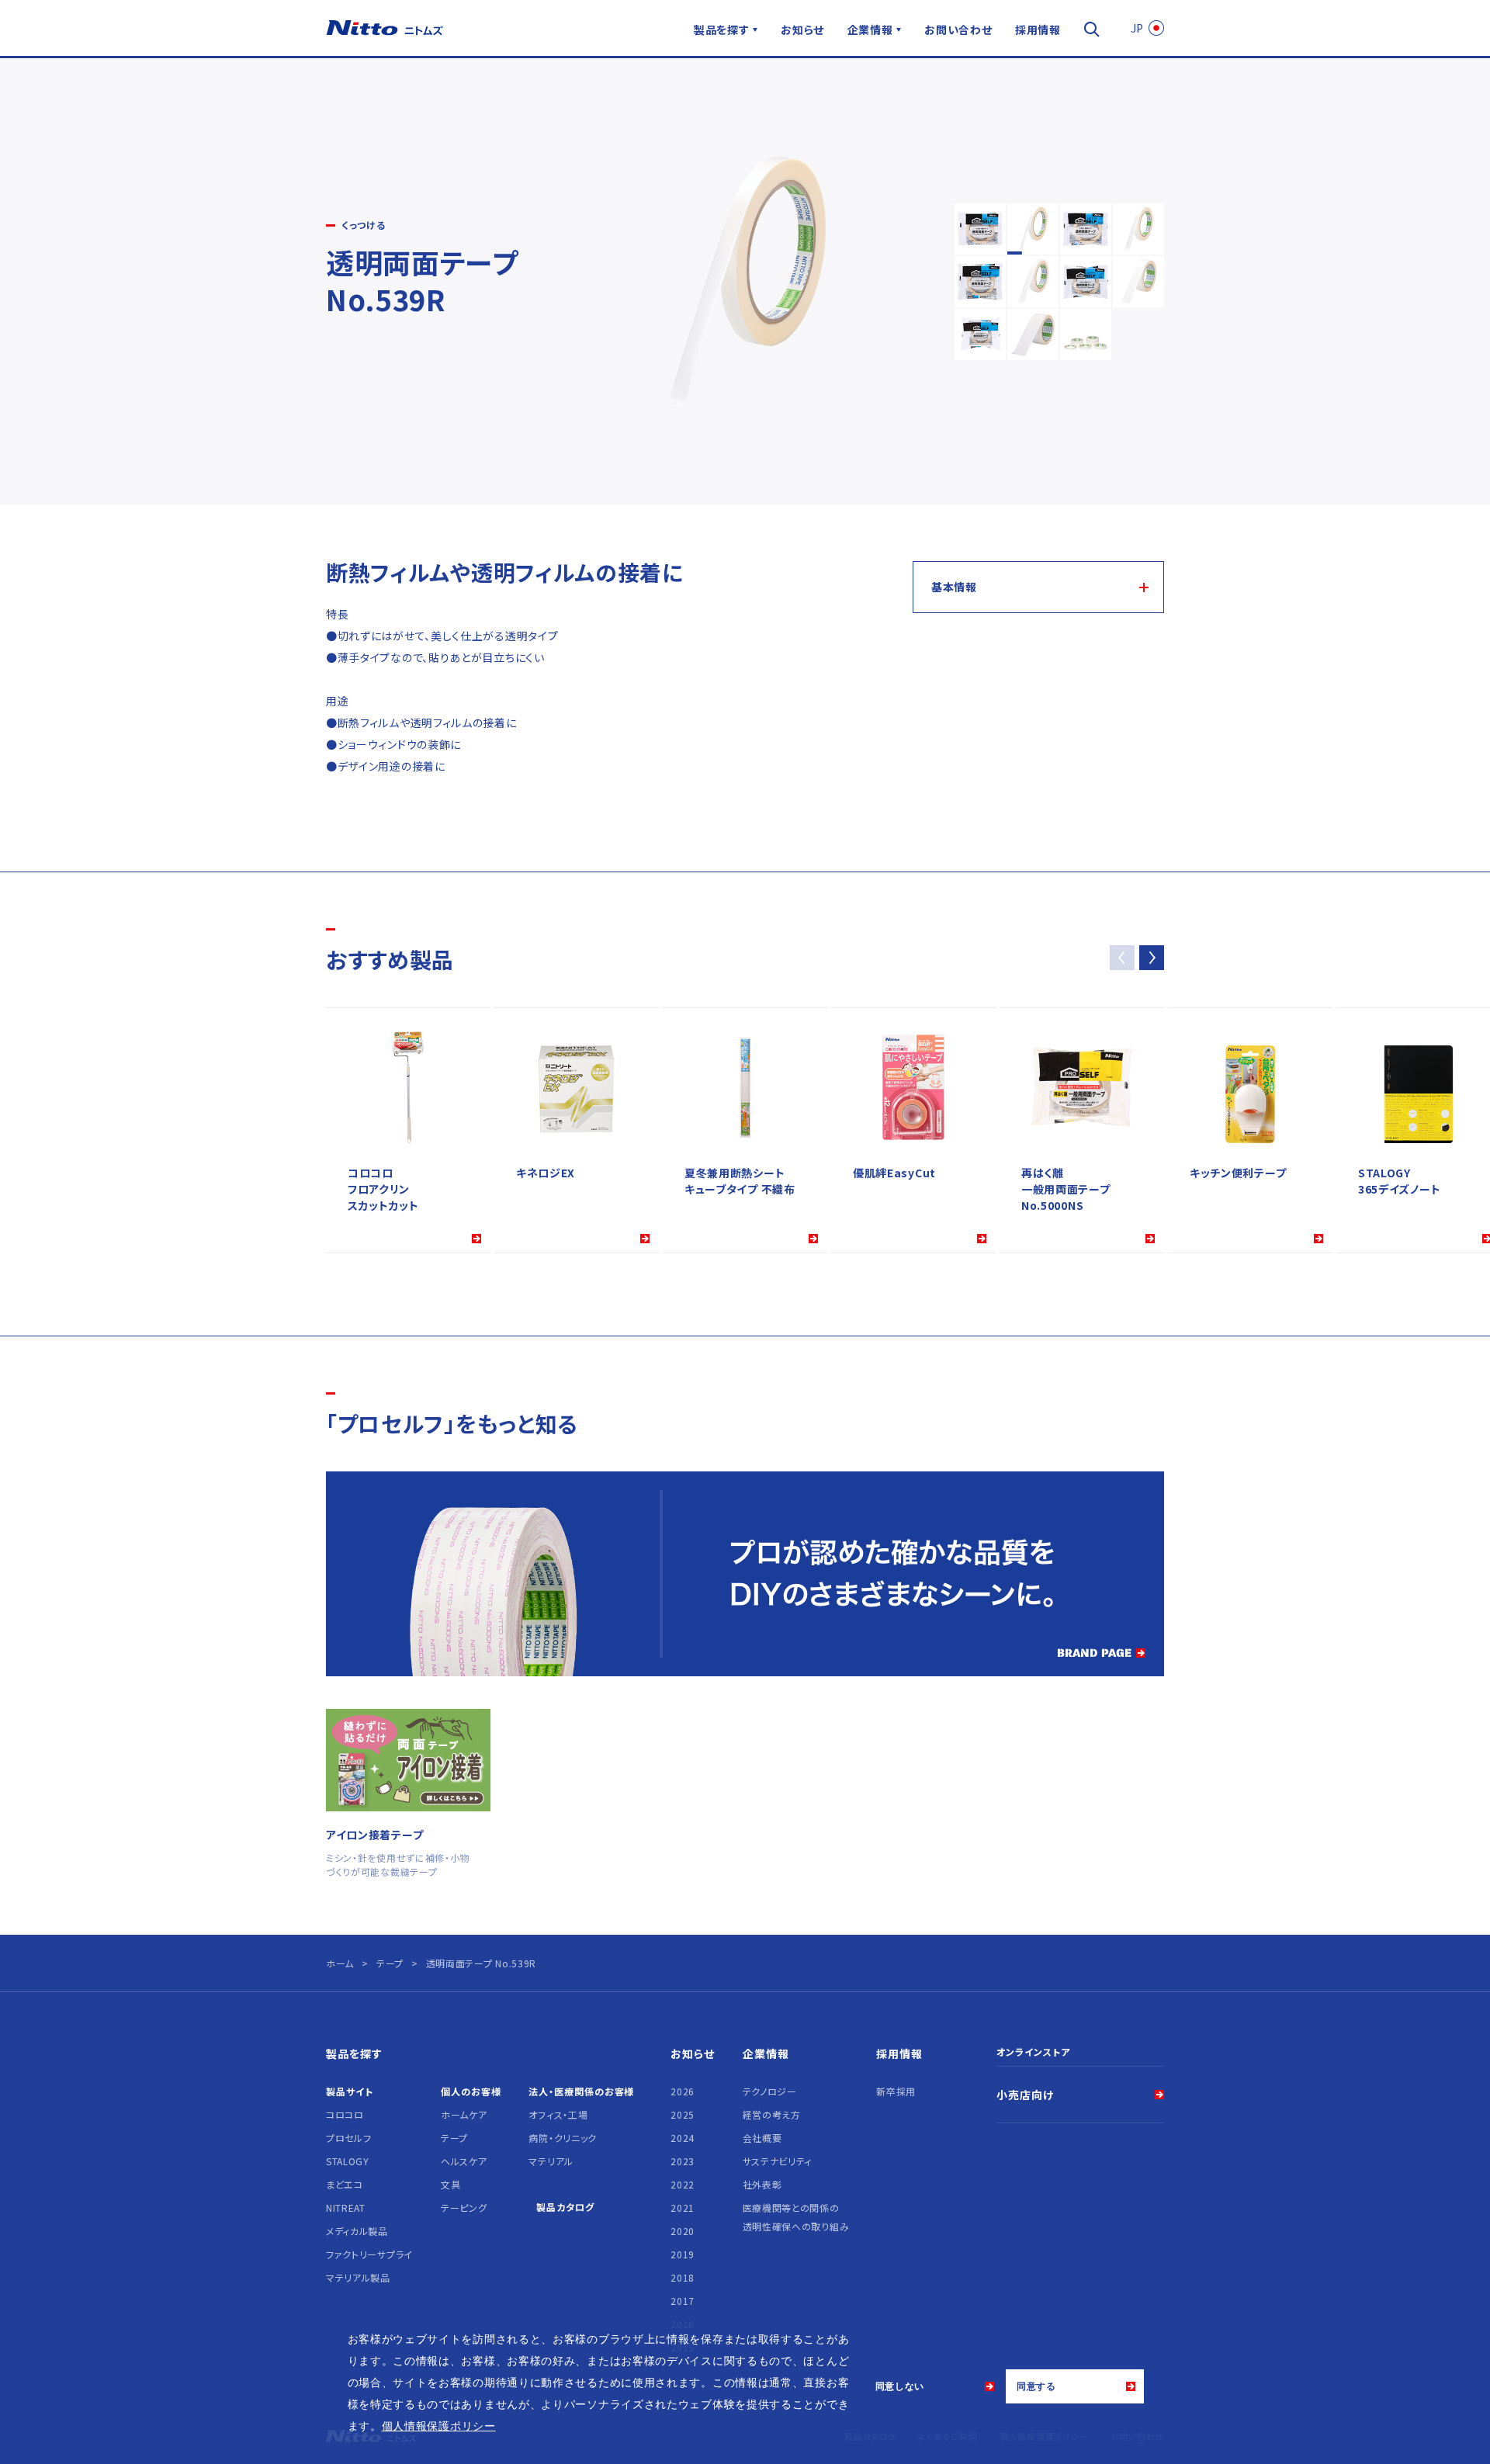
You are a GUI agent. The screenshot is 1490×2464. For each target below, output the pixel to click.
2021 (683, 2208)
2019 (683, 2254)
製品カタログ (565, 2207)
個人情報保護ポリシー (439, 2426)
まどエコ (345, 2184)
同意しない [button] (900, 2386)
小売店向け (1025, 2095)
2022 (683, 2184)
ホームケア (464, 2114)
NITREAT (346, 2208)
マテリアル (551, 2161)
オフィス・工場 (558, 2114)
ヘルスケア (464, 2161)
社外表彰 (762, 2184)
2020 (683, 2231)
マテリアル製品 (358, 2277)
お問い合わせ (958, 29)
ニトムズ (385, 28)
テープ (454, 2138)
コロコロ (345, 2114)
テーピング (464, 2208)
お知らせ (802, 29)
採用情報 (1038, 29)
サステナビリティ (778, 2161)
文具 (450, 2184)
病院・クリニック (563, 2138)
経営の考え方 (772, 2114)
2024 (683, 2138)
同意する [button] (1036, 2386)
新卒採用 (896, 2091)
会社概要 (762, 2138)
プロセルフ (349, 2138)
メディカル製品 (357, 2231)
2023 (683, 2161)
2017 (683, 2301)
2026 (683, 2091)
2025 (683, 2114)
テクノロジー (770, 2091)
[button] (1152, 958)
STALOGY (348, 2161)
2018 (683, 2277)
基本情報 (954, 587)
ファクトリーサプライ (369, 2254)
